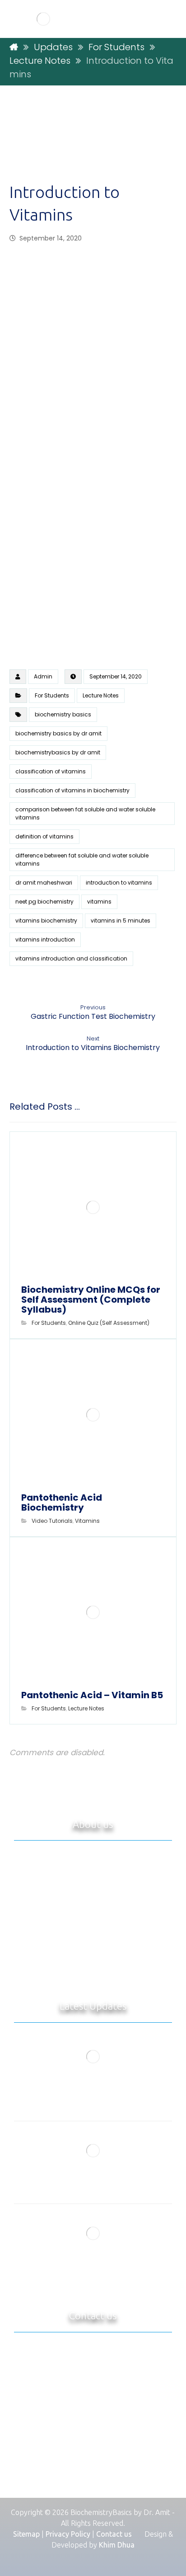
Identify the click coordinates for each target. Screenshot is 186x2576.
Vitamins (87, 1521)
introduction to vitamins (119, 883)
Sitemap (26, 2534)
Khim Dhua (117, 2545)
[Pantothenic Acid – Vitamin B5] (93, 2233)
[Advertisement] (93, 142)
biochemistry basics (63, 714)
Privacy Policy (68, 2534)
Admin (43, 676)
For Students (52, 695)
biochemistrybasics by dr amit (58, 752)
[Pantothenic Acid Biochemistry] (93, 2151)
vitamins (99, 902)
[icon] (18, 677)
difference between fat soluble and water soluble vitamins (82, 859)
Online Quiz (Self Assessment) (109, 1323)
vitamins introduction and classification (71, 958)
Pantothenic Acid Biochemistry (93, 2185)
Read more (116, 1971)
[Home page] (14, 47)
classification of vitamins (51, 771)
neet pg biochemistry (44, 902)
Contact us (114, 2534)
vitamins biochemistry (46, 921)
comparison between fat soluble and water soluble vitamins (85, 813)
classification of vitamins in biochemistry (72, 790)
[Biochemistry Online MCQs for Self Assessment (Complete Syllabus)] (93, 2057)
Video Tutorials (52, 1521)
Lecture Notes (101, 695)
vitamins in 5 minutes (121, 921)
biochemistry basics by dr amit (58, 733)
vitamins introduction (45, 940)
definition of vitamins (44, 836)
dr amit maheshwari (44, 883)
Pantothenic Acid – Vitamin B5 (93, 2267)
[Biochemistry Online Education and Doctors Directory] (43, 19)
